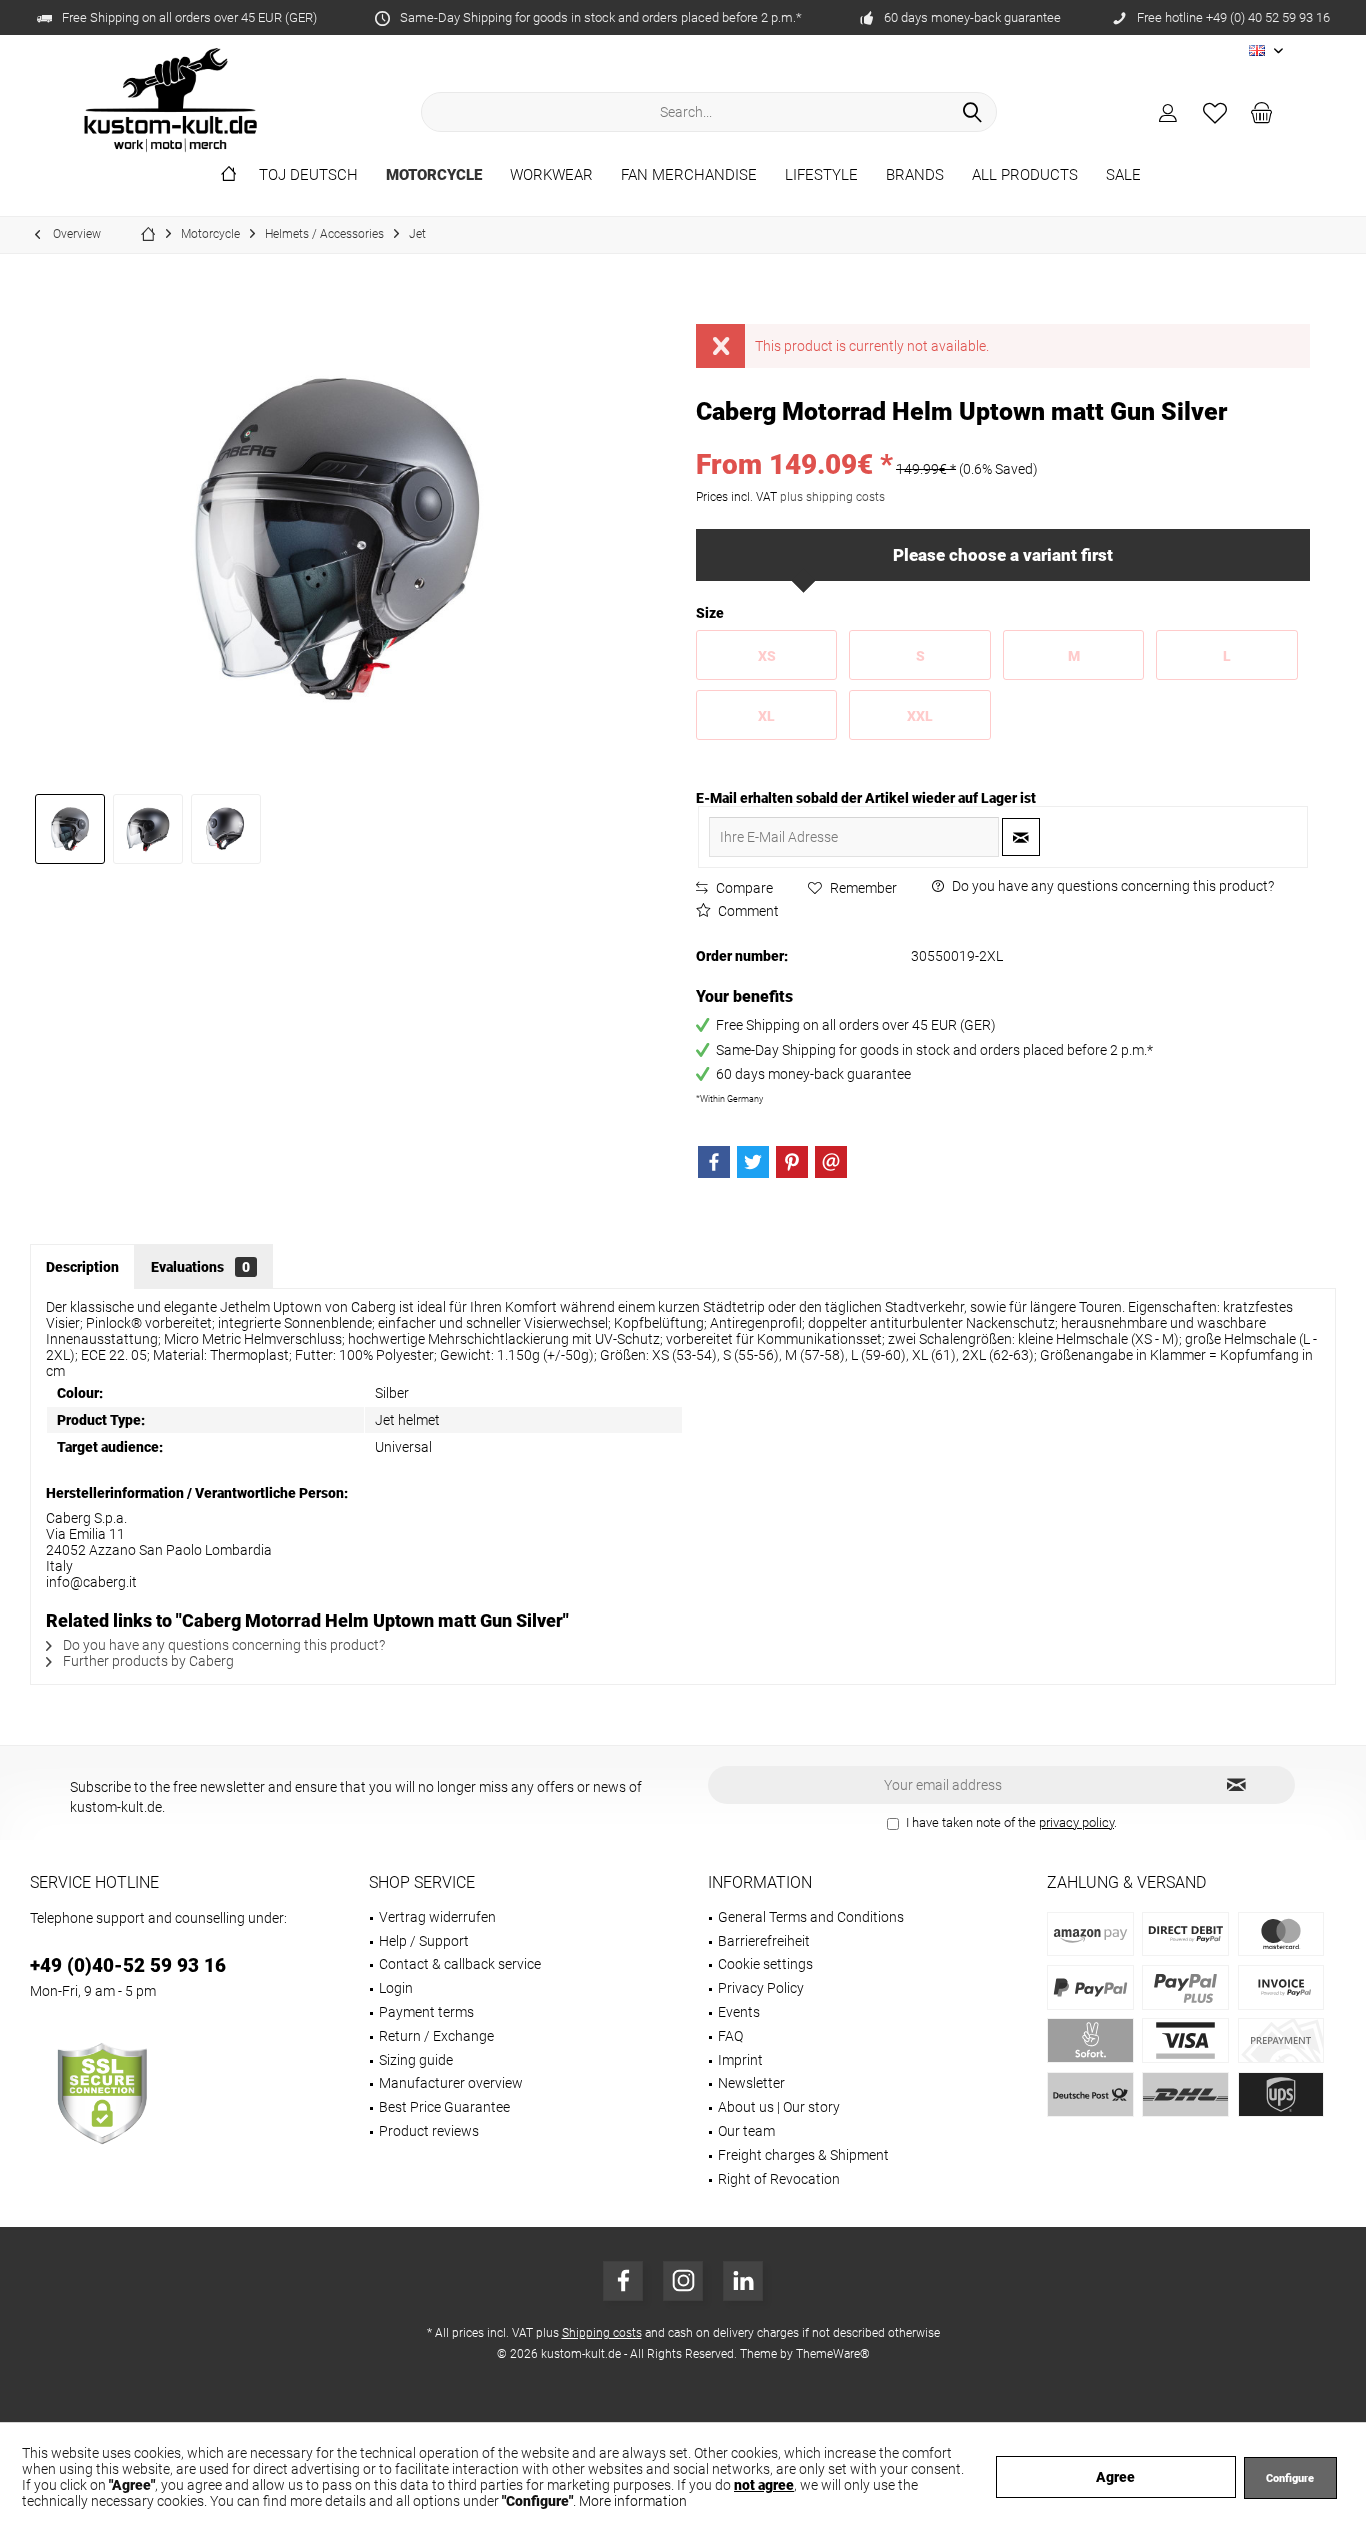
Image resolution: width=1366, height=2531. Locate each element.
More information (633, 2501)
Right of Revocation (779, 2179)
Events (739, 2012)
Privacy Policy (761, 1988)
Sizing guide (416, 2060)
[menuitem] (1262, 112)
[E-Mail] (831, 1162)
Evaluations (200, 1267)
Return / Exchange (436, 2036)
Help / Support (424, 1941)
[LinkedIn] (743, 2281)
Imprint (740, 2060)
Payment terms (426, 2012)
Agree (1115, 2477)
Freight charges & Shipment (803, 2155)
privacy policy (1076, 1822)
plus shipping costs (832, 497)
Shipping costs (602, 2333)
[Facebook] (714, 1162)
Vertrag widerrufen (437, 1917)
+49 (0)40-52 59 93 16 (128, 1965)
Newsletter (751, 2083)
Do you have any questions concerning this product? (1111, 886)
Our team (746, 2131)
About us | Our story (779, 2107)
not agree (764, 2485)
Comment (747, 911)
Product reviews (429, 2131)
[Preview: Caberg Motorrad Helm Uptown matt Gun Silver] (70, 829)
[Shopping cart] (1262, 112)
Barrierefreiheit (764, 1941)
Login (396, 1988)
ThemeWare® (833, 2354)
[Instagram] (683, 2281)
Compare (743, 888)
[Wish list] (1215, 112)
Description (82, 1267)
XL (766, 716)
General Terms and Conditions (811, 1917)
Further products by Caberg (147, 1661)
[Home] (228, 175)
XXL (920, 716)
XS (767, 656)
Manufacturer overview (451, 2083)
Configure (1290, 2478)
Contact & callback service (460, 1964)
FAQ (730, 2036)
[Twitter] (753, 1162)
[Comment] (1003, 438)
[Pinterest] (792, 1162)
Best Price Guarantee (444, 2107)
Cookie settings (765, 1964)
